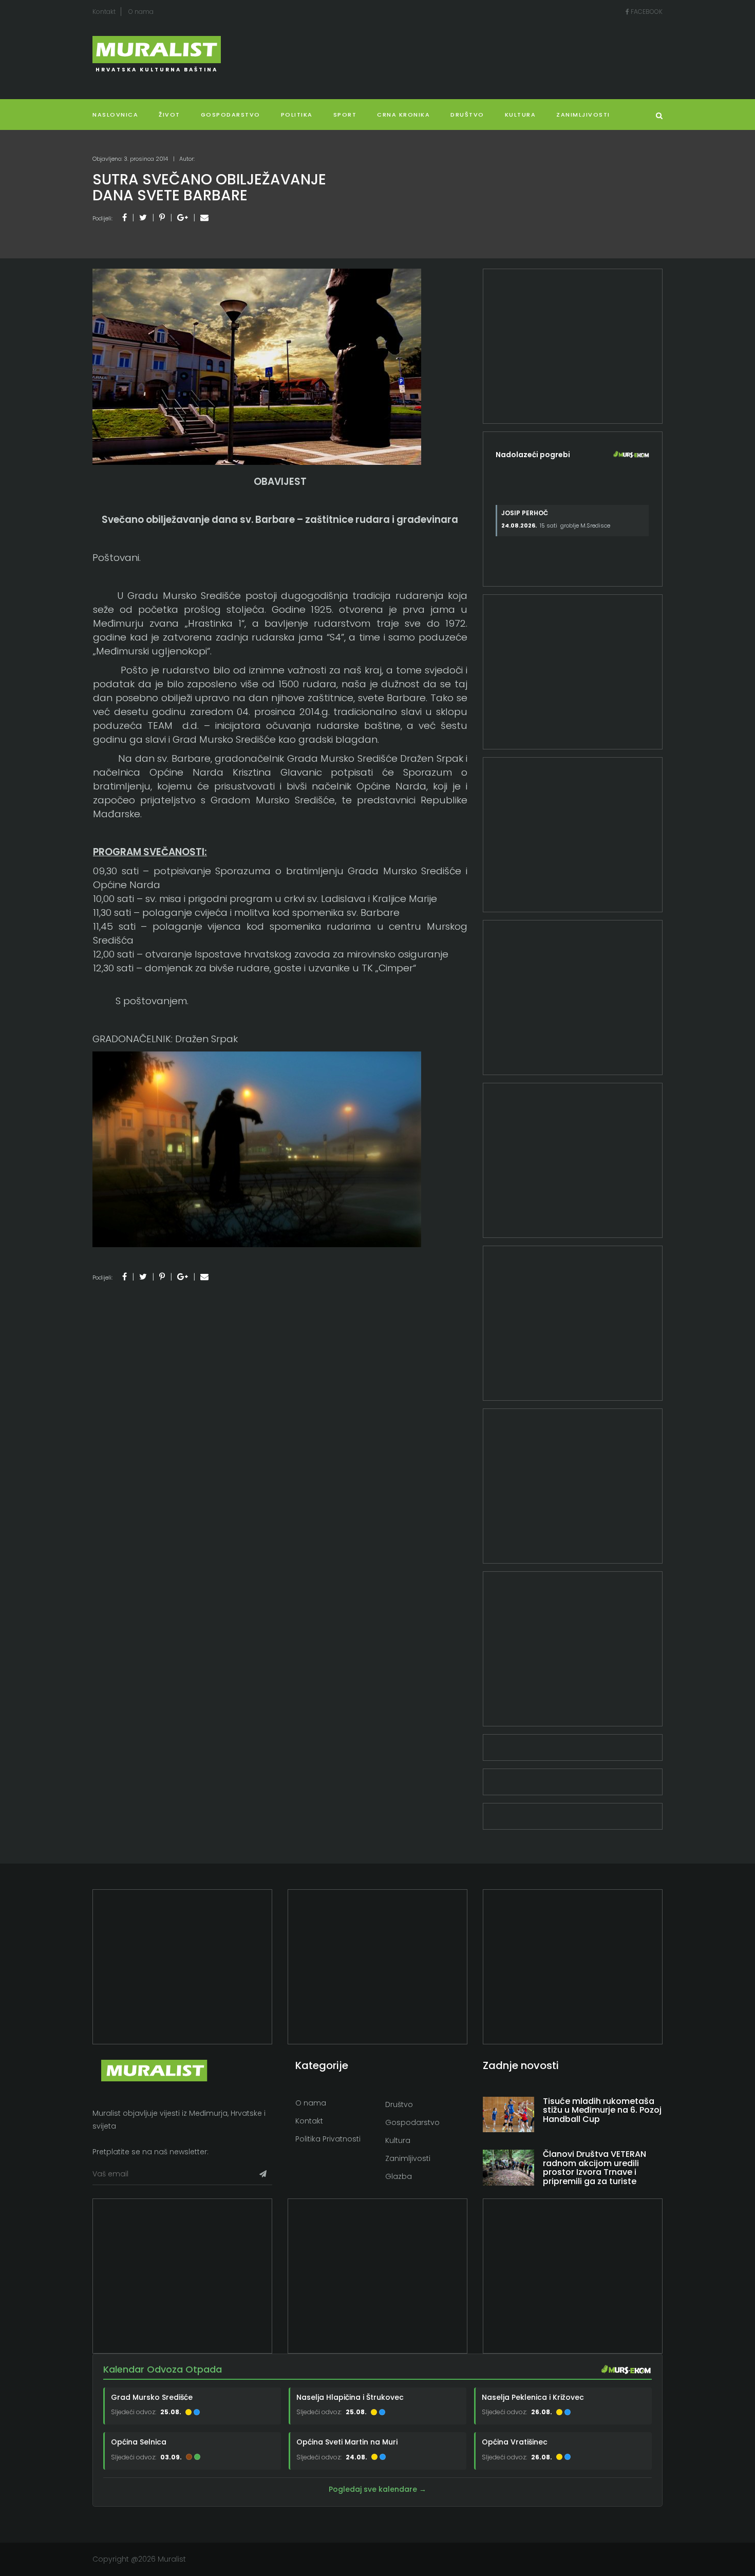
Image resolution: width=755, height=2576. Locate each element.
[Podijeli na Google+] (183, 218)
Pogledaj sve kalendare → (377, 2489)
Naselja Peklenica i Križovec (533, 2397)
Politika (297, 115)
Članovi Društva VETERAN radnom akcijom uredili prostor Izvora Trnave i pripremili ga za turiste (594, 2168)
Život (169, 115)
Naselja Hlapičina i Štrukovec (350, 2397)
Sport (345, 115)
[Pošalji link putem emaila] (204, 218)
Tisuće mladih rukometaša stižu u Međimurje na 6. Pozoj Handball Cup (602, 2110)
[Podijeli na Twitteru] (143, 218)
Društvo (467, 115)
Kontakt (104, 12)
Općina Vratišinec (515, 2442)
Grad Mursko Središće (152, 2397)
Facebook (646, 12)
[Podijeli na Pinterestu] (162, 218)
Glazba (399, 2176)
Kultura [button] (521, 115)
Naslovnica (115, 115)
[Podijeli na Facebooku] (125, 218)
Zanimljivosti (583, 115)
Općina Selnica (139, 2442)
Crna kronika (403, 115)
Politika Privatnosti (328, 2139)
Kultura (398, 2140)
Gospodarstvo (231, 115)
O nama (141, 12)
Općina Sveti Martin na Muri (347, 2442)
